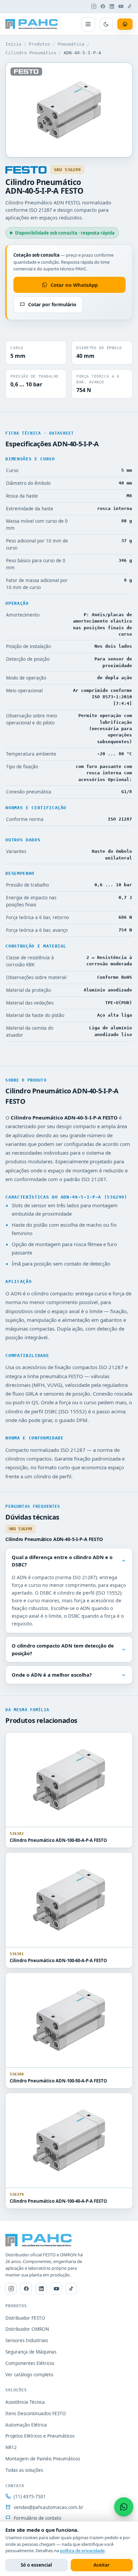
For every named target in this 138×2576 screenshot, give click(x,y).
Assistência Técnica (25, 2402)
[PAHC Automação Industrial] (32, 24)
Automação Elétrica (26, 2425)
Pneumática (71, 44)
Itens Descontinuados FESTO (36, 2413)
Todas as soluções (24, 2470)
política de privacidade (82, 2551)
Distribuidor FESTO (25, 2318)
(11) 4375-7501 (30, 2497)
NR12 (11, 2447)
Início (13, 44)
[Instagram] (94, 6)
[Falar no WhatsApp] (124, 2507)
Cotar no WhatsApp (74, 285)
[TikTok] (130, 6)
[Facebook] (103, 6)
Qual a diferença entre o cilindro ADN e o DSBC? (62, 1561)
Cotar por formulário (52, 304)
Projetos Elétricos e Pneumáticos (40, 2436)
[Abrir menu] (88, 24)
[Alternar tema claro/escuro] (106, 24)
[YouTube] (121, 6)
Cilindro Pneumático (31, 53)
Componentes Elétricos (30, 2363)
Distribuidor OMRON (27, 2329)
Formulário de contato (38, 2518)
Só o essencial (36, 2565)
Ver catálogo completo (29, 2375)
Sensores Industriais (27, 2340)
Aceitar (101, 2565)
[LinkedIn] (112, 6)
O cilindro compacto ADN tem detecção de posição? (63, 1649)
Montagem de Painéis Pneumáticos (43, 2459)
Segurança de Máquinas (31, 2352)
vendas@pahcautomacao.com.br (49, 2507)
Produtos (40, 44)
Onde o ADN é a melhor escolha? (52, 1675)
